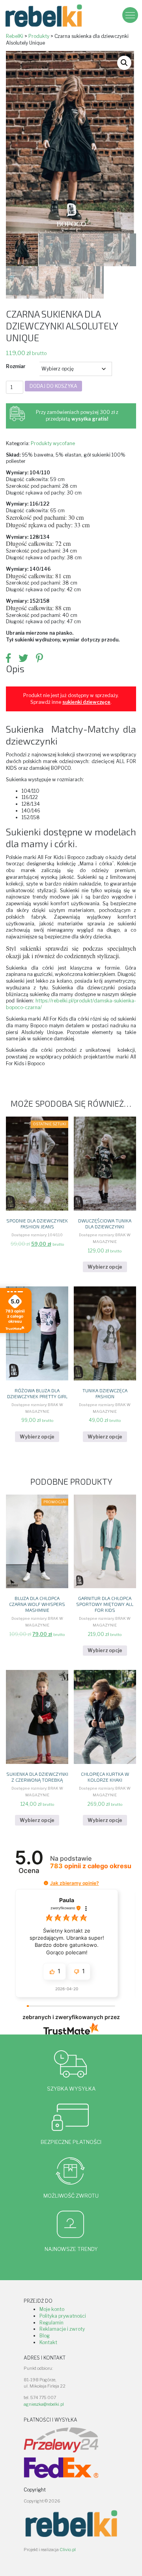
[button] (124, 63)
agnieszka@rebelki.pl (44, 2404)
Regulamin (51, 2323)
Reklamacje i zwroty (62, 2329)
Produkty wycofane (53, 443)
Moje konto (52, 2309)
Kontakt (48, 2342)
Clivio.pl (68, 2550)
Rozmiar (16, 366)
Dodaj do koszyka (53, 386)
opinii (91, 1866)
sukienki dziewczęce (86, 702)
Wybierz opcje (105, 1267)
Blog (45, 2336)
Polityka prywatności (63, 2316)
